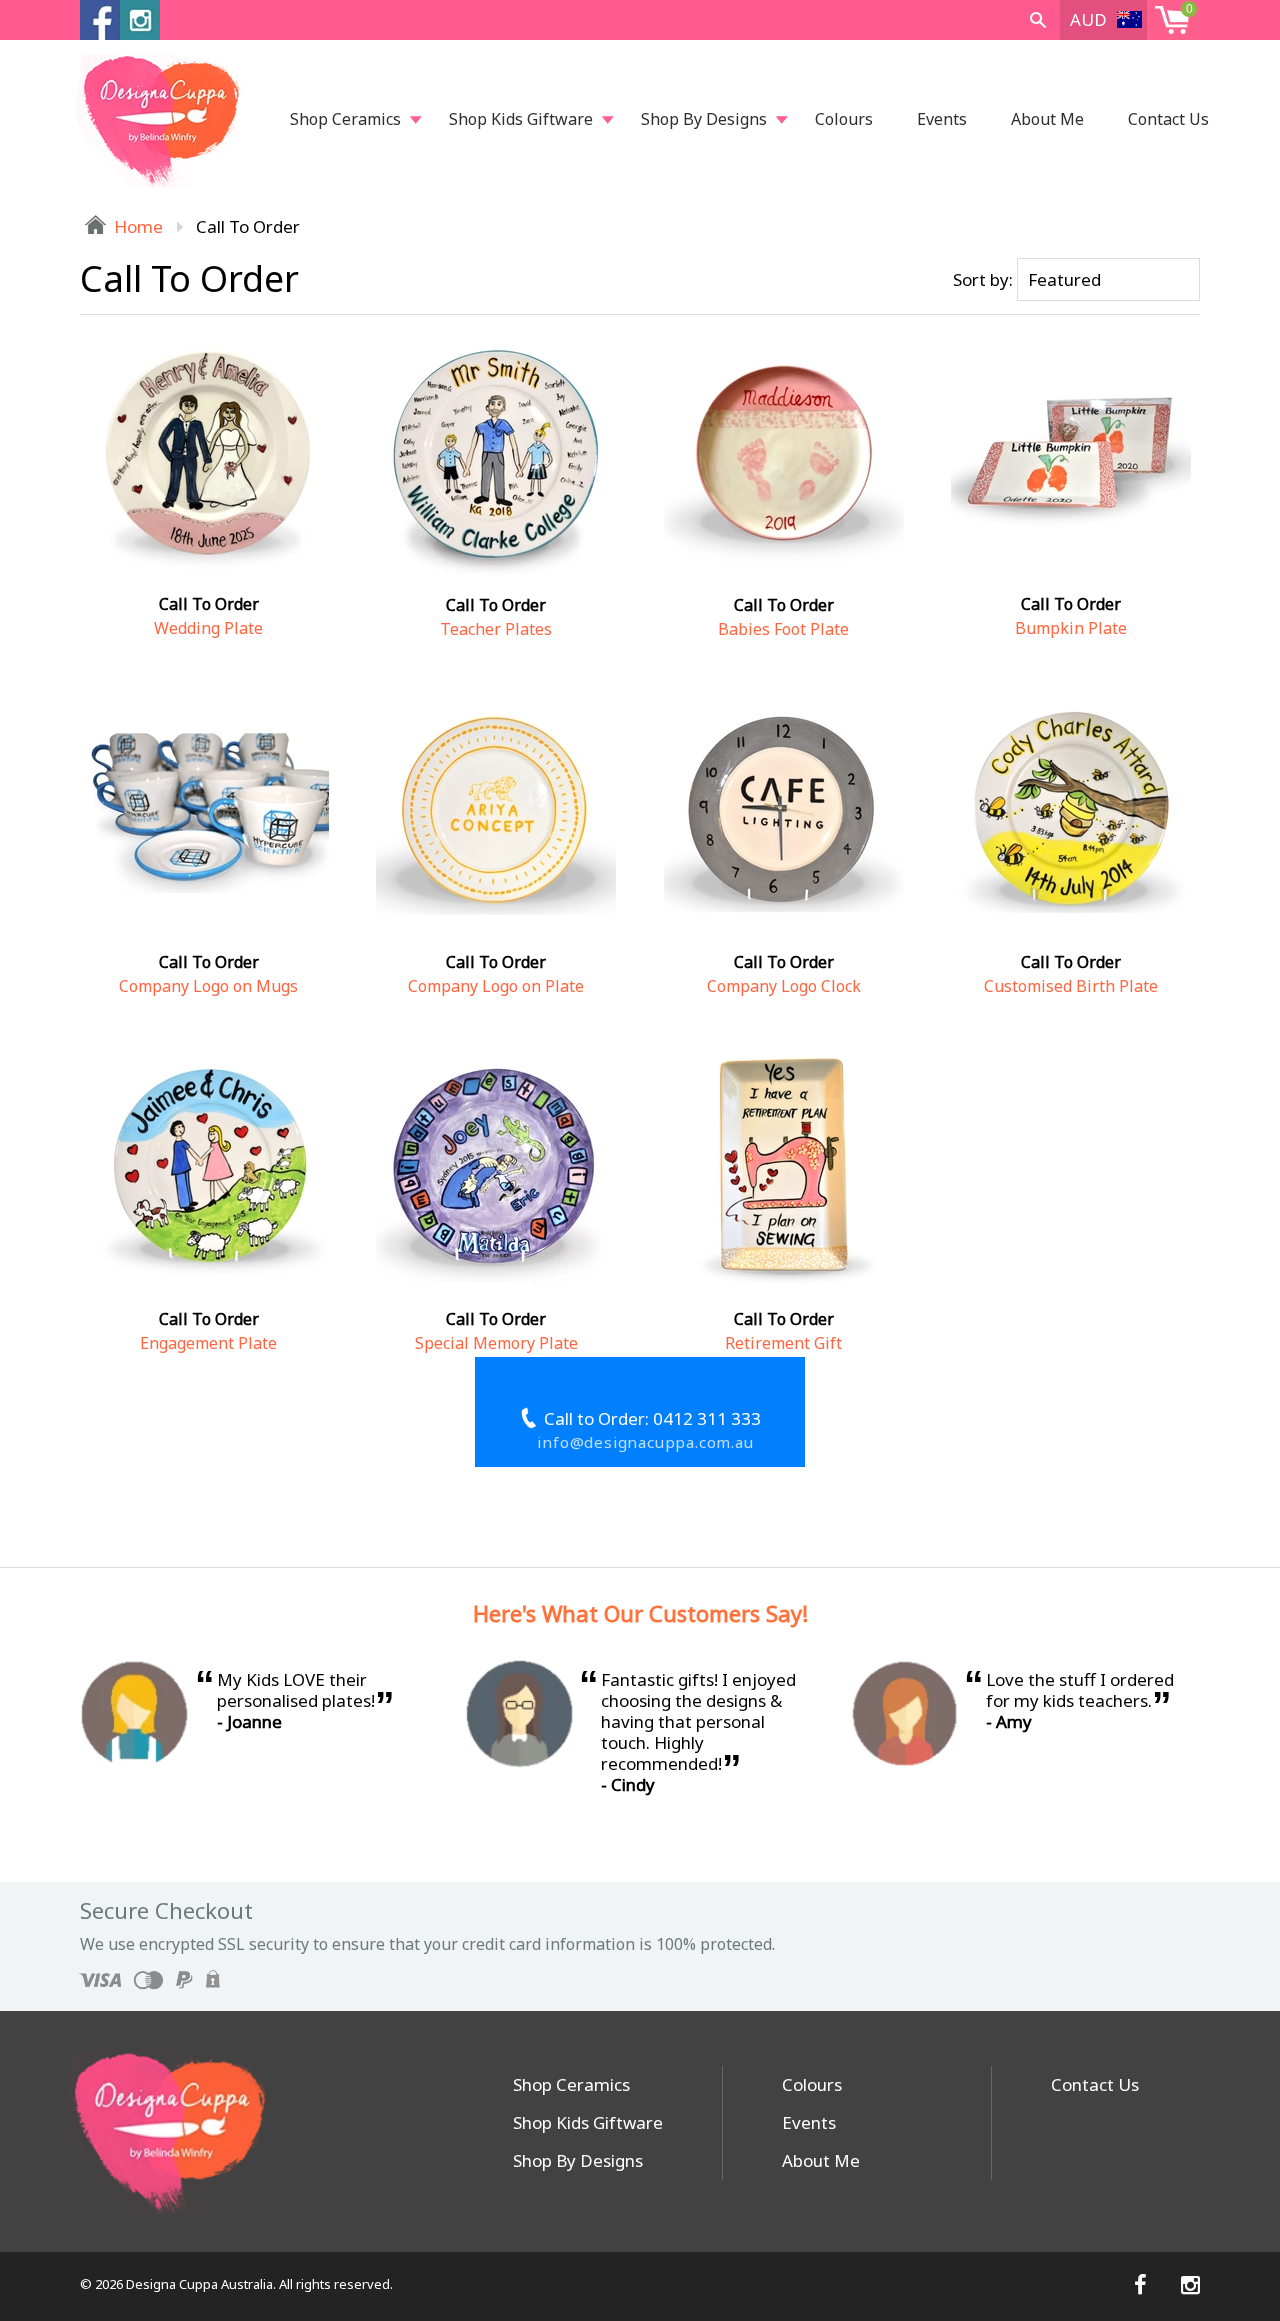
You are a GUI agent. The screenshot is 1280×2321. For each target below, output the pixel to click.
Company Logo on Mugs (208, 986)
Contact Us (1168, 119)
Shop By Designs (704, 119)
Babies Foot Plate (783, 629)
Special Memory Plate (496, 1343)
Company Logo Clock (784, 986)
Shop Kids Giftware (521, 119)
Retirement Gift (783, 1343)
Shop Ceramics (345, 119)
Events (942, 119)
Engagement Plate (208, 1343)
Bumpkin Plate (1071, 628)
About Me (1047, 119)
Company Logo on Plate (496, 986)
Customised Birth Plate (1071, 986)
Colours (844, 119)
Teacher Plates (496, 629)
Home (136, 226)
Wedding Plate (208, 628)
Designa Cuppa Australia (199, 2284)
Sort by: (983, 279)
